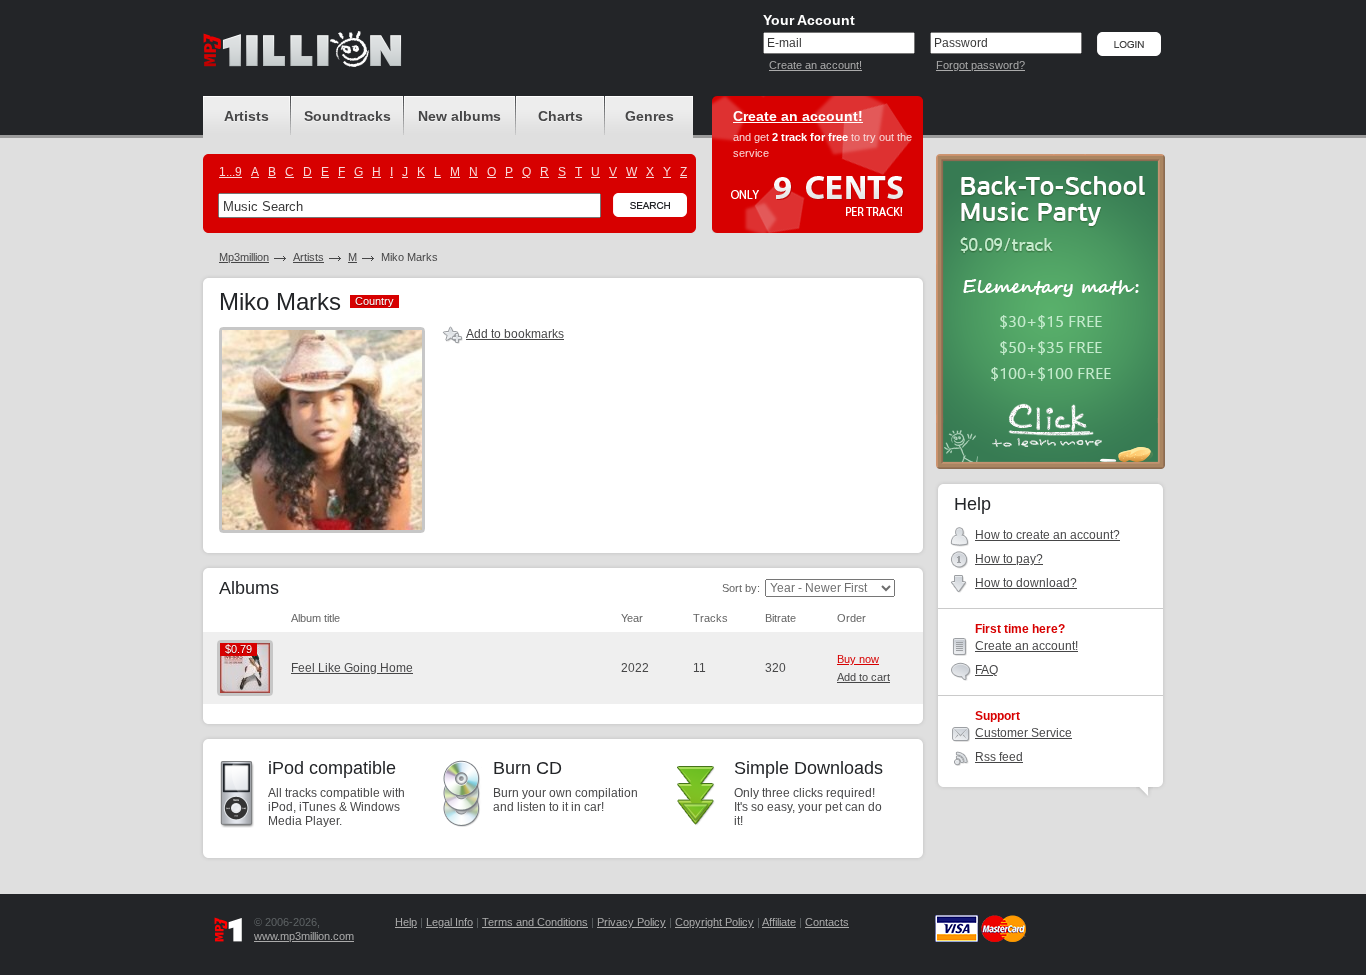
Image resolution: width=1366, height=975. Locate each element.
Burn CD (527, 768)
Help (406, 922)
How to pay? (1009, 559)
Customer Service (1023, 733)
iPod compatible (332, 768)
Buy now (858, 659)
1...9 (230, 172)
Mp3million (244, 257)
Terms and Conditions (535, 922)
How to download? (1026, 583)
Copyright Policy (714, 922)
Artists (308, 257)
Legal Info (449, 922)
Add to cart (863, 677)
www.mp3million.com (304, 936)
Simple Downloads (808, 768)
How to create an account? (1047, 535)
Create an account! (815, 65)
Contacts (827, 922)
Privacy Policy (631, 922)
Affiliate (779, 922)
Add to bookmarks (515, 334)
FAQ (986, 670)
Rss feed (999, 757)
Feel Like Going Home (352, 668)
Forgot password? (980, 65)
